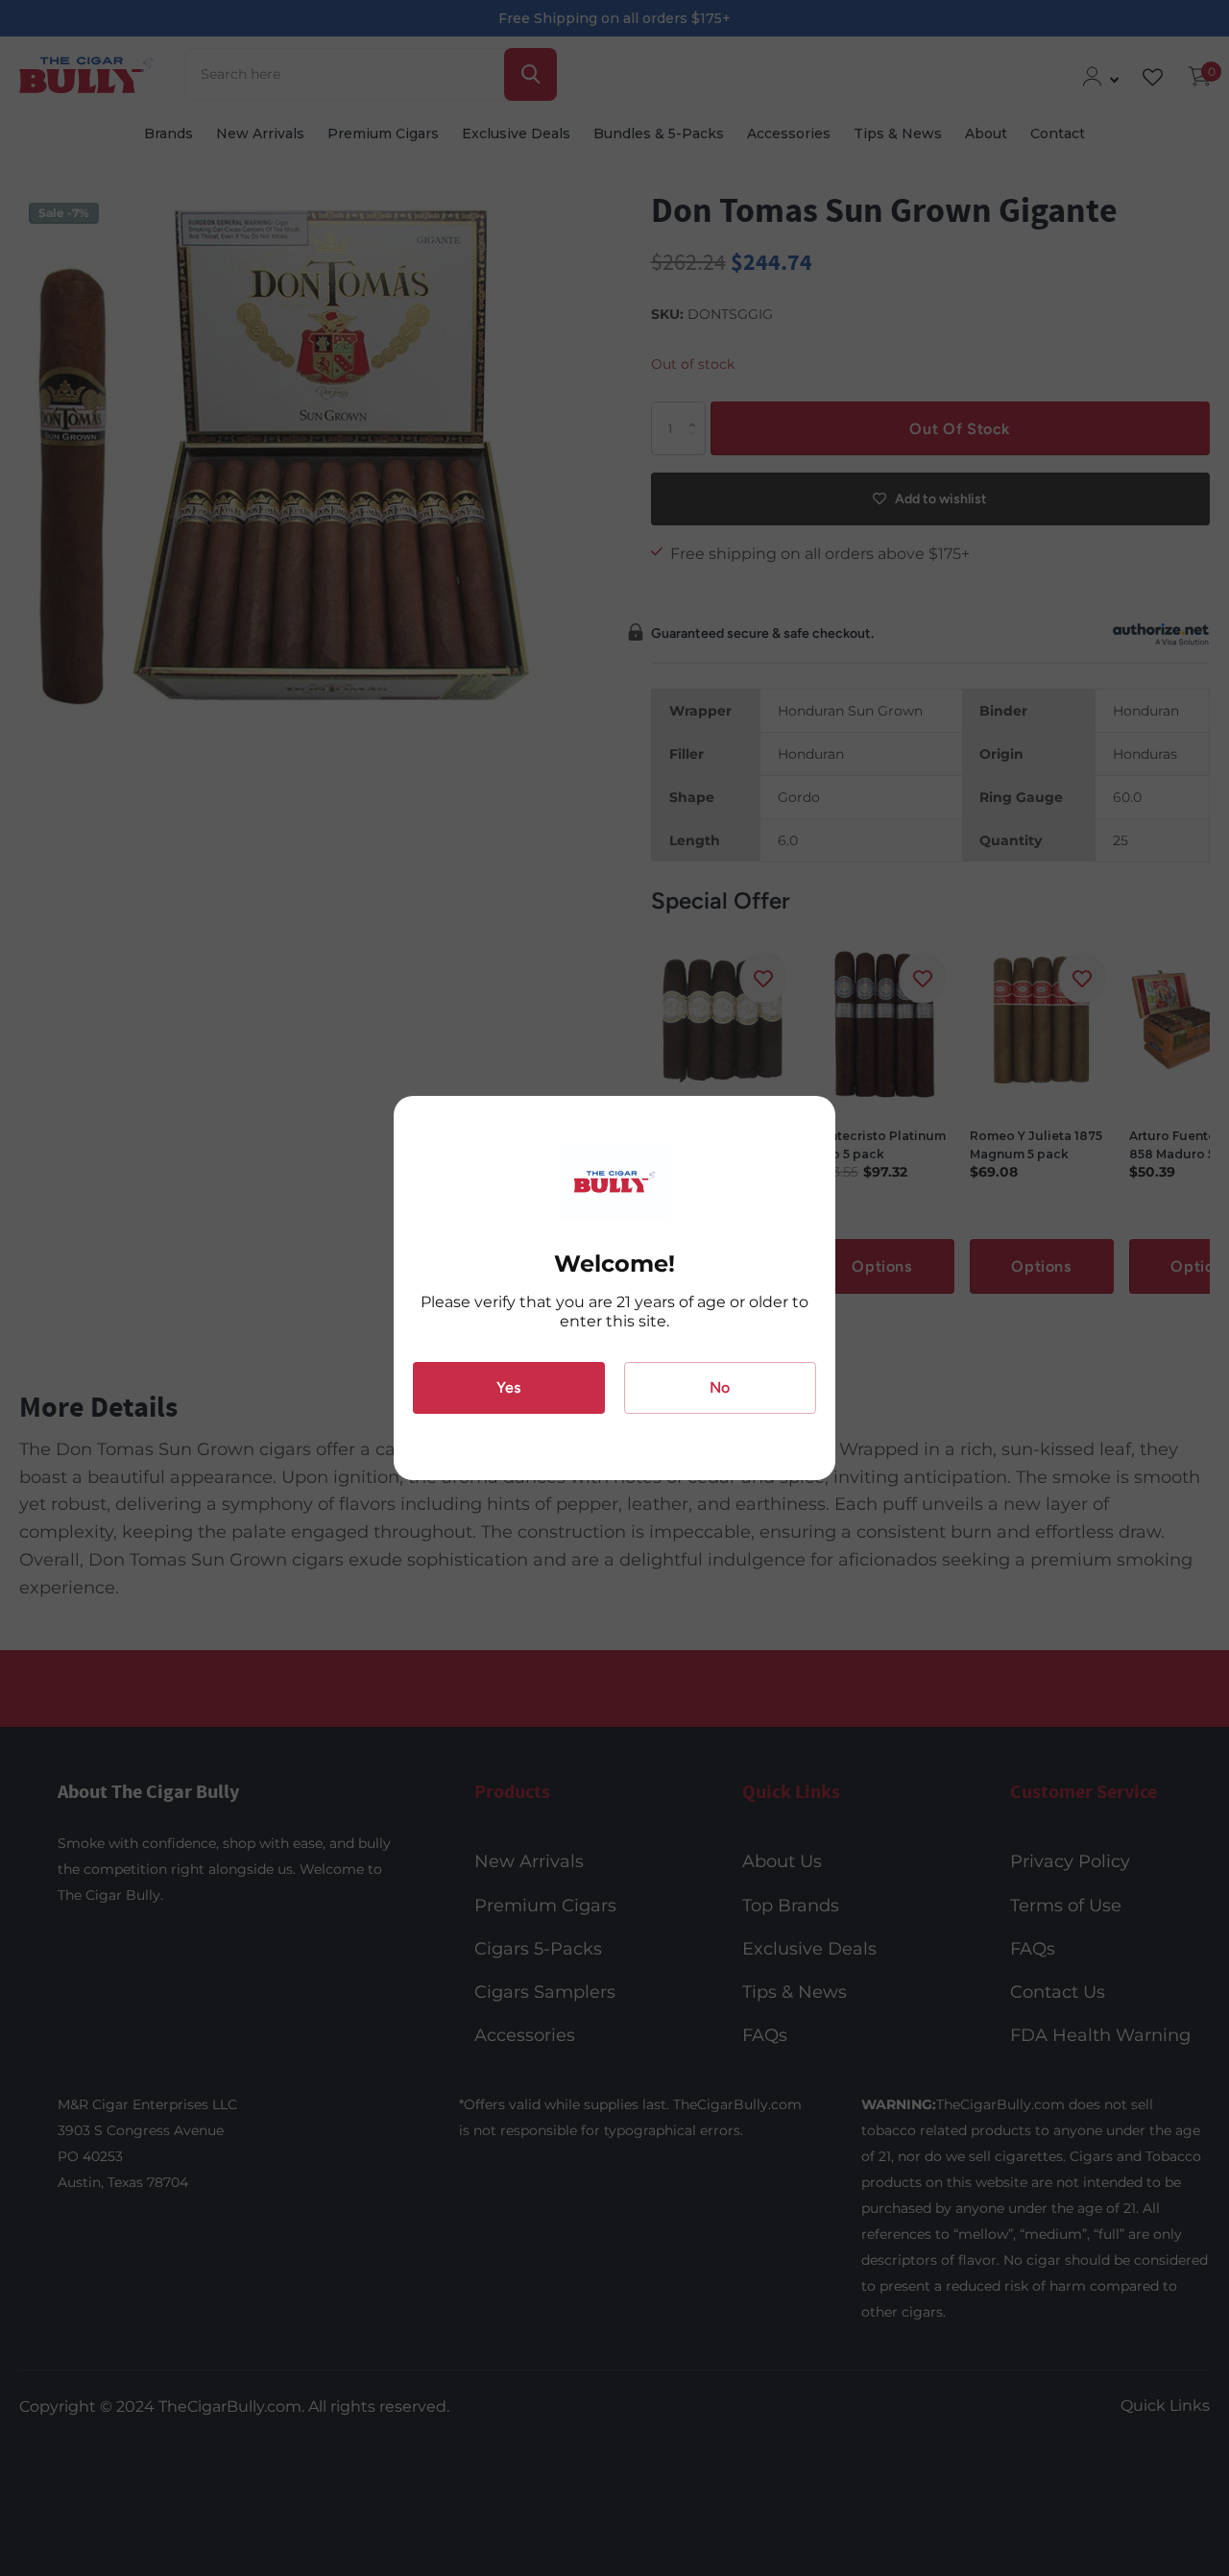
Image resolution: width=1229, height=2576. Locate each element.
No (720, 1387)
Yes (508, 1387)
